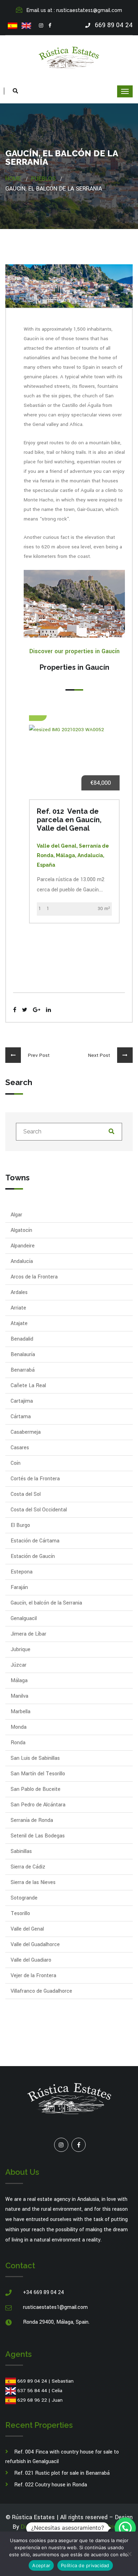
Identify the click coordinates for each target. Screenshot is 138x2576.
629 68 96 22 (32, 2400)
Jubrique (21, 1650)
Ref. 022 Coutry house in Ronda (51, 2485)
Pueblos (43, 179)
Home (13, 179)
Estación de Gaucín (33, 1556)
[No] (129, 2554)
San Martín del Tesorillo (38, 1774)
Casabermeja (26, 1432)
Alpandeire (23, 1246)
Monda (19, 1727)
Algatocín (21, 1230)
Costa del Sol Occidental (39, 1510)
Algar (16, 1215)
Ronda (18, 1743)
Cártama (21, 1417)
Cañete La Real (28, 1386)
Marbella (21, 1712)
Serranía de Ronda (32, 1820)
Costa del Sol (26, 1494)
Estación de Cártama (35, 1541)
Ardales (19, 1292)
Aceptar (41, 2565)
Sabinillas (21, 1851)
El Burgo (20, 1525)
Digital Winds (38, 2527)
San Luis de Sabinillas (35, 1758)
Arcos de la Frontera (34, 1277)
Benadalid (22, 1339)
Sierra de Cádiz (28, 1867)
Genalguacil (24, 1618)
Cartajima (22, 1401)
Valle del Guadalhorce (35, 1945)
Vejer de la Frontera (33, 1976)
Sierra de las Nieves (33, 1882)
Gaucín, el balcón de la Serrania (46, 1603)
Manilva (19, 1696)
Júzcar (19, 1665)
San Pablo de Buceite (36, 1789)
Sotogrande (24, 1898)
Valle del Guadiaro (31, 1960)
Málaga (19, 1681)
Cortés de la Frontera (35, 1479)
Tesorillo (20, 1913)
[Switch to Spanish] (13, 26)
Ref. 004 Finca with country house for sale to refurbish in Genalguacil (62, 2457)
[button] (125, 2528)
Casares (20, 1448)
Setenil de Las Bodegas (38, 1836)
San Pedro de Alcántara (38, 1805)
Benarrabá (23, 1370)
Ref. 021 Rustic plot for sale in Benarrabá (62, 2473)
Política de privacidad (85, 2565)
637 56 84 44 (32, 2391)
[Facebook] (50, 26)
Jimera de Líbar (28, 1634)
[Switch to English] (26, 26)
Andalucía (22, 1261)
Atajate (19, 1323)
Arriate (18, 1308)
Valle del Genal (27, 1929)
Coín (16, 1463)
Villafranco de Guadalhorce (41, 1991)
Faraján (19, 1587)
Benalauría (23, 1355)
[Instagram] (41, 26)
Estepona (22, 1572)
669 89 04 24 (32, 2381)
